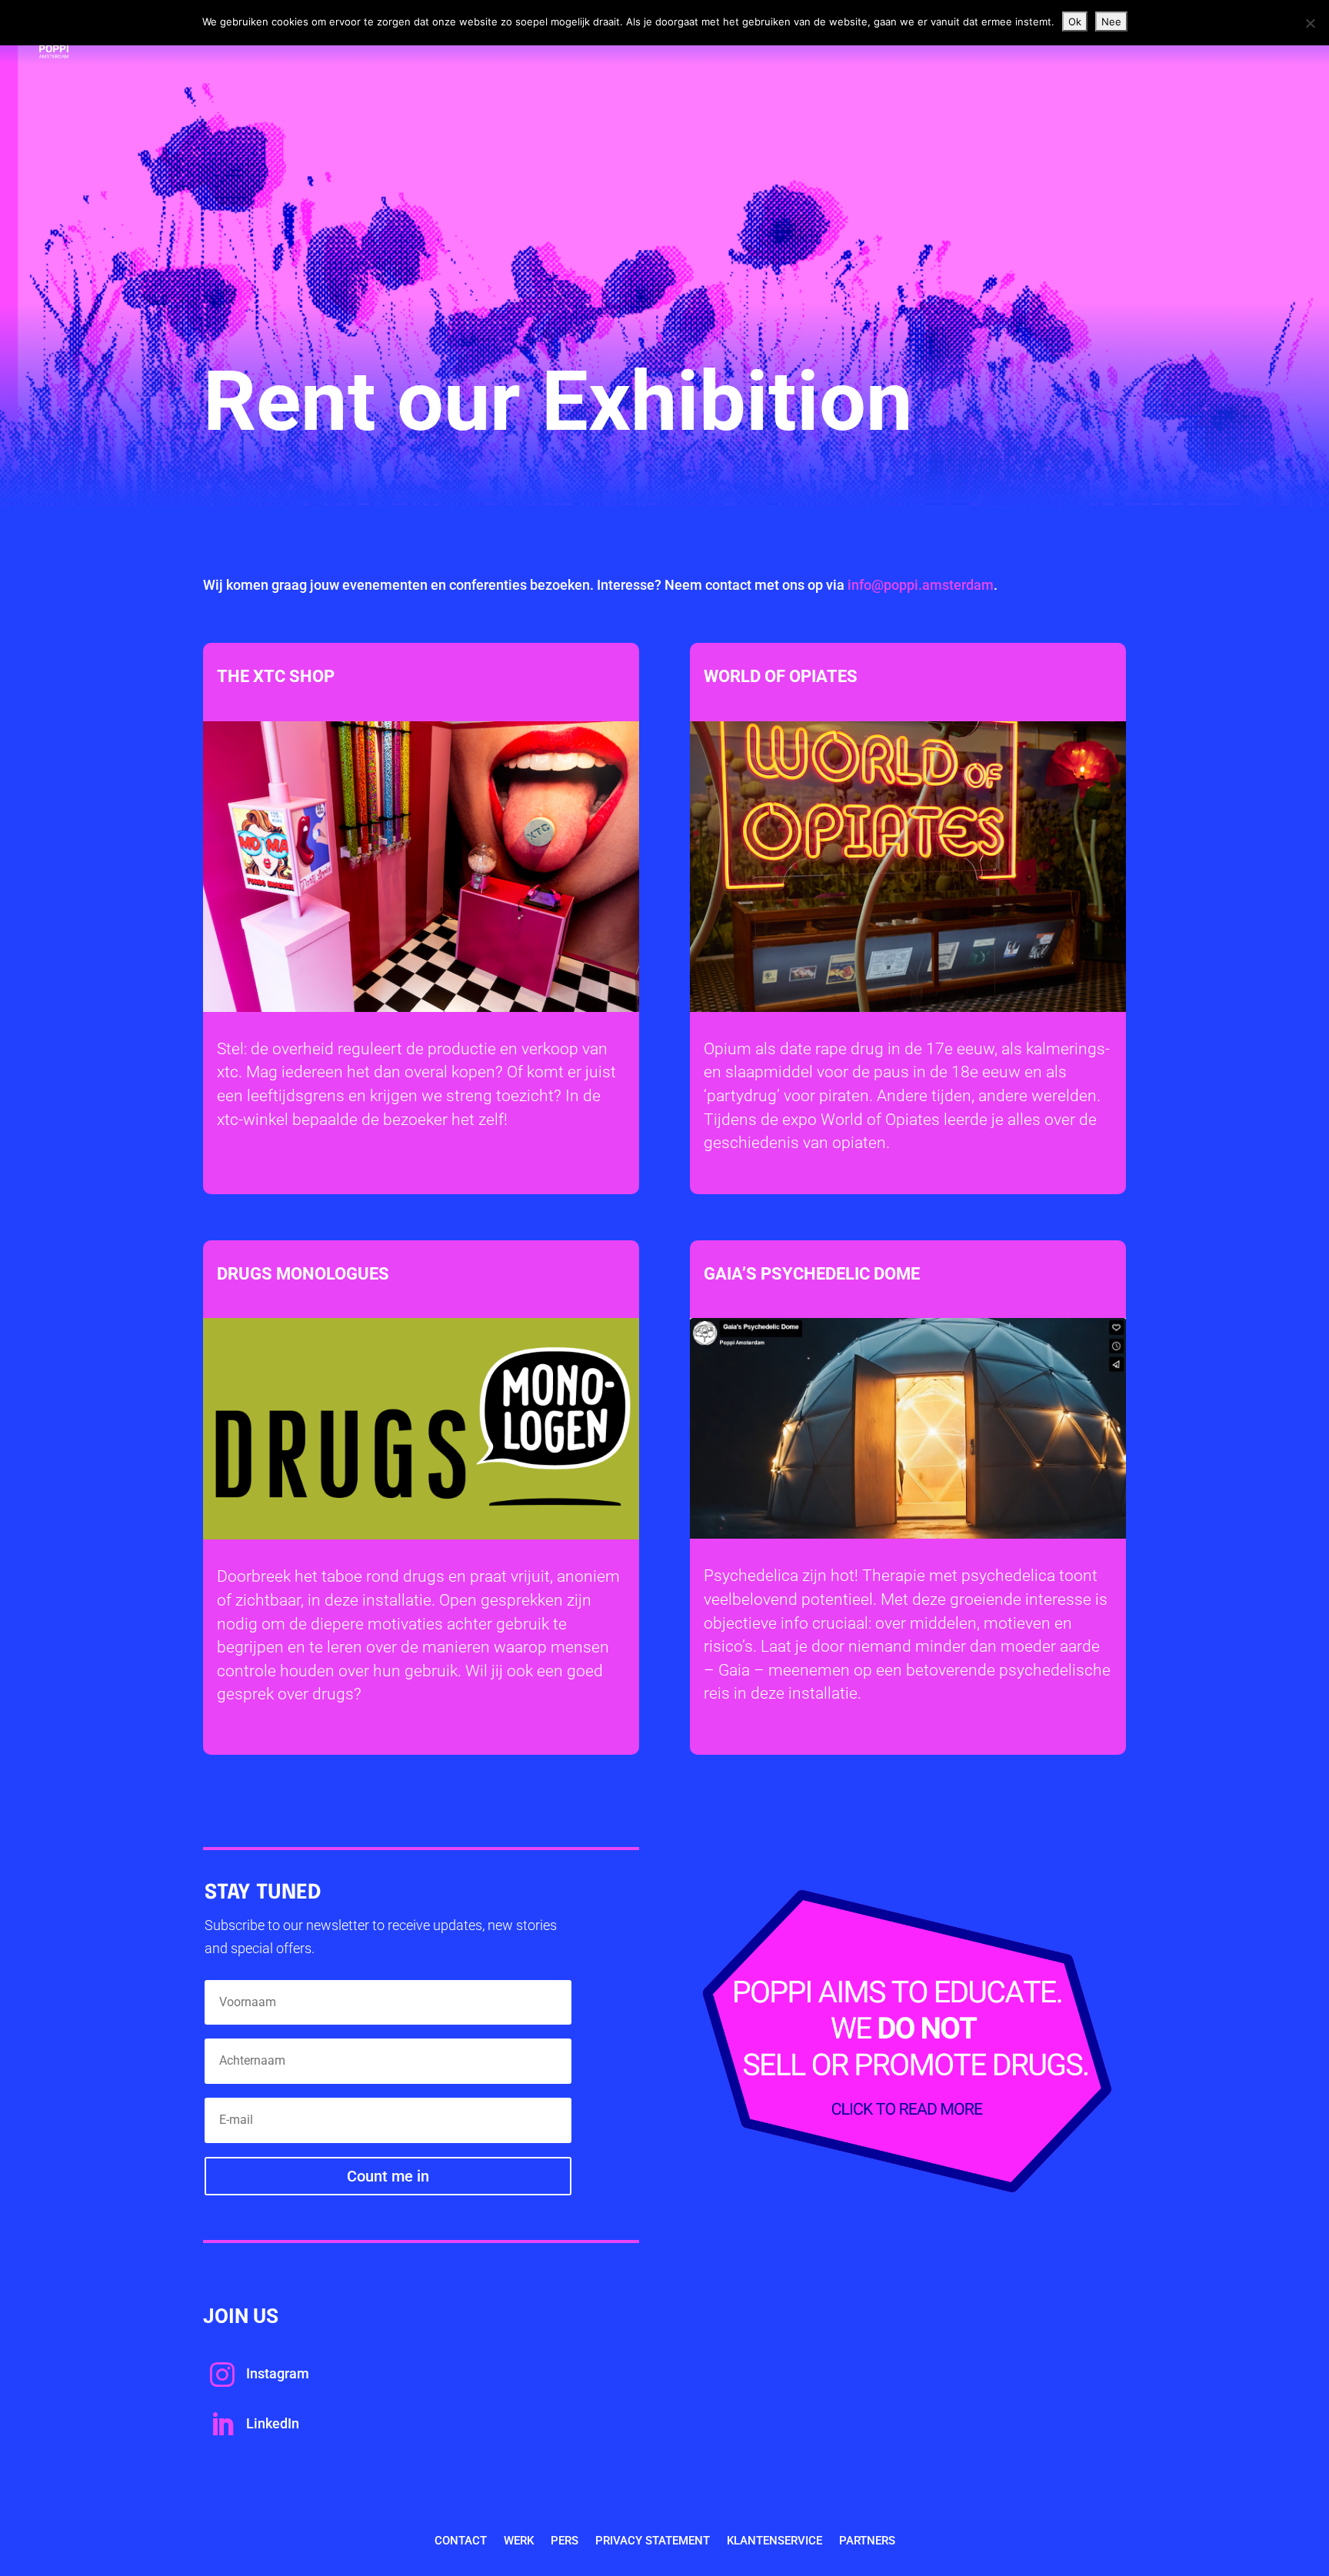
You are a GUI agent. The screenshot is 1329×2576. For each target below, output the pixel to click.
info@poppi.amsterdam (921, 585)
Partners (867, 2541)
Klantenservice (774, 2541)
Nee (1111, 22)
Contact (461, 2541)
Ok (1075, 22)
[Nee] (1310, 23)
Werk (519, 2541)
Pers (565, 2541)
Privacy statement (653, 2541)
